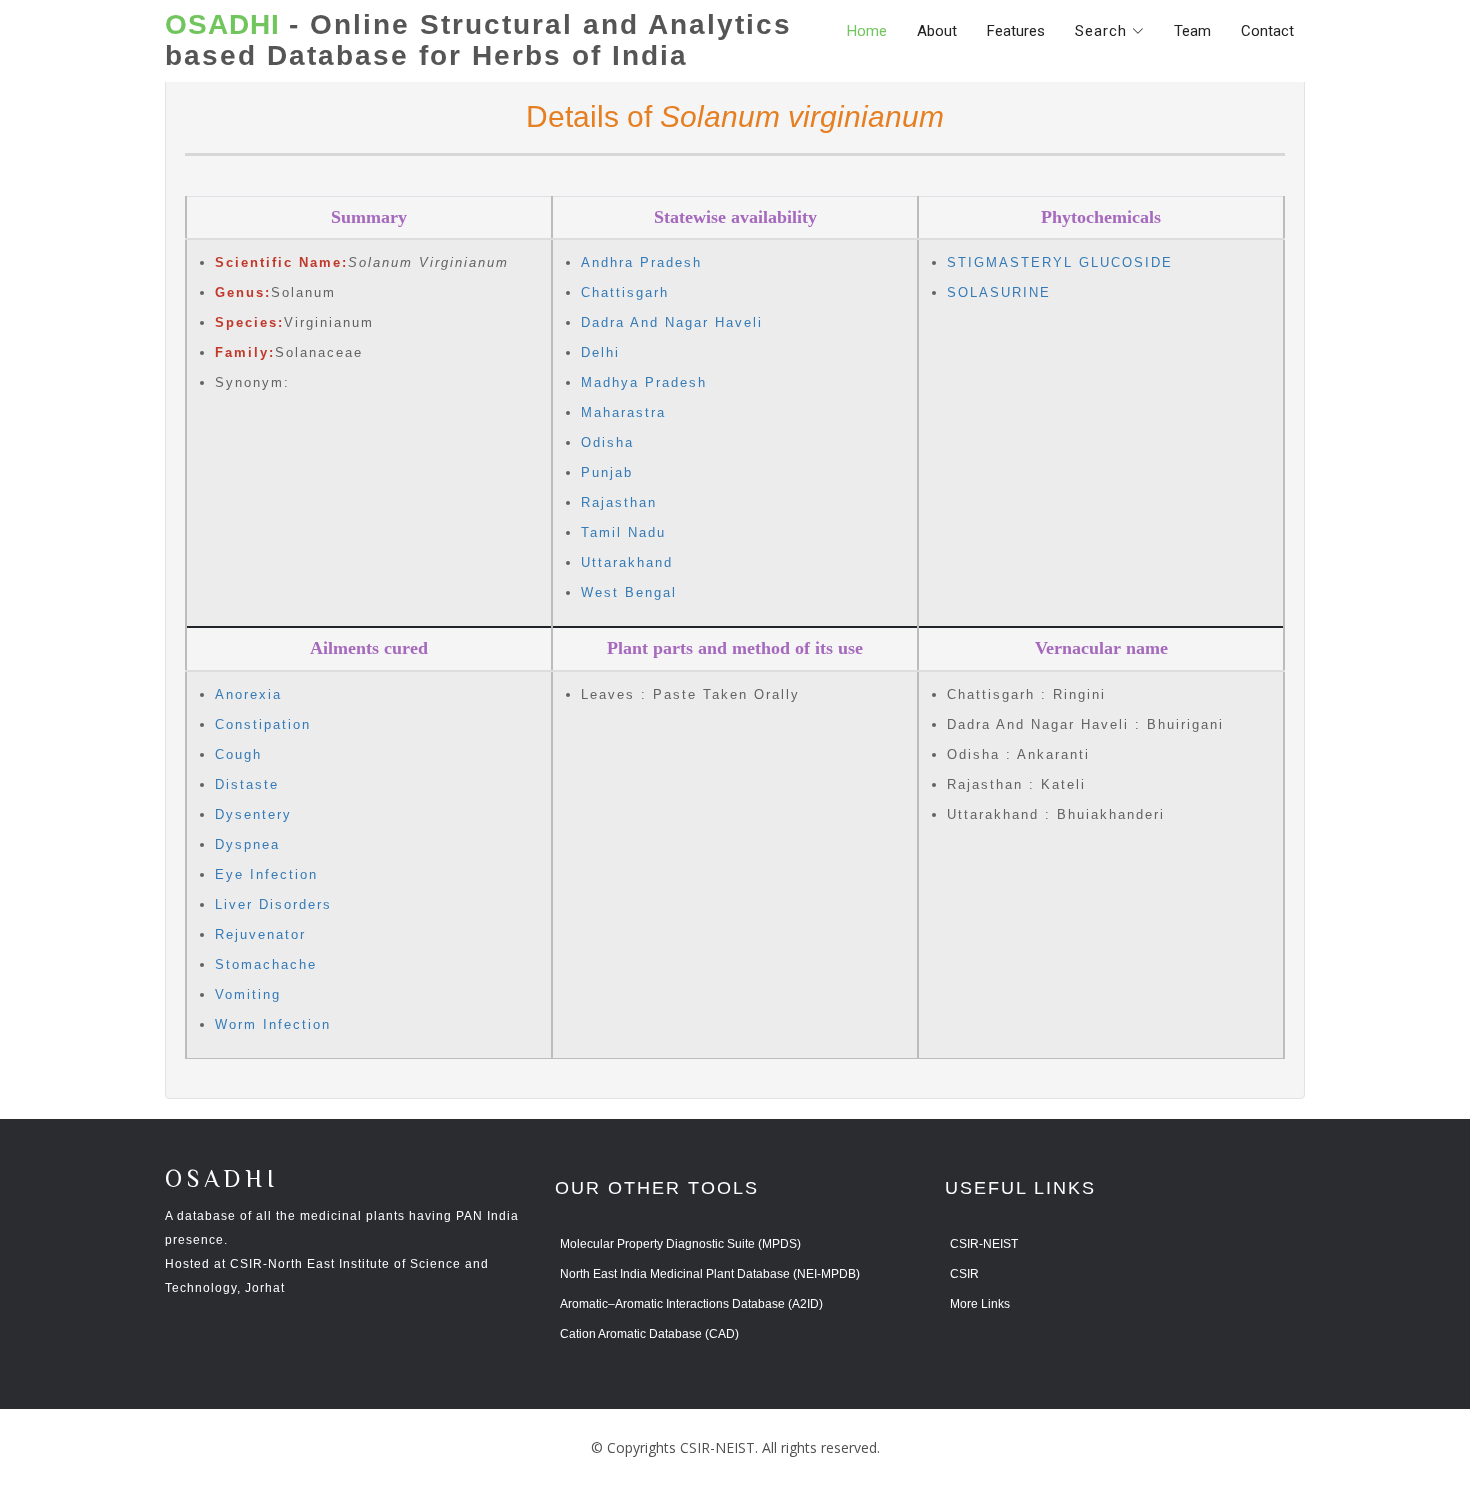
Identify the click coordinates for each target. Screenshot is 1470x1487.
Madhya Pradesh (644, 382)
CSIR (964, 1274)
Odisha (607, 442)
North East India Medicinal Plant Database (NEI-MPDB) (710, 1274)
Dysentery (253, 814)
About (937, 31)
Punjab (607, 472)
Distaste (247, 784)
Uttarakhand (627, 562)
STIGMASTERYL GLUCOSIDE (1060, 262)
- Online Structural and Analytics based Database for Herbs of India (478, 40)
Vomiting (248, 994)
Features (1016, 31)
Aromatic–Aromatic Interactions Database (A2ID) (691, 1304)
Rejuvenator (260, 934)
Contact (1267, 31)
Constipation (263, 724)
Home (867, 31)
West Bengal (629, 592)
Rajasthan (619, 502)
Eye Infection (266, 874)
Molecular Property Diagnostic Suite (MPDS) (680, 1244)
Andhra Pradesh (641, 262)
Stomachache (266, 964)
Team (1192, 31)
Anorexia (248, 694)
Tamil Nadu (623, 532)
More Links (980, 1304)
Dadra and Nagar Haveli (672, 322)
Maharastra (623, 412)
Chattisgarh (625, 292)
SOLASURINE (999, 292)
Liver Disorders (273, 904)
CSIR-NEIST (984, 1244)
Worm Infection (273, 1024)
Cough (238, 754)
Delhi (600, 352)
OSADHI (222, 1180)
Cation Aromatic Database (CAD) (649, 1334)
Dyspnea (247, 844)
